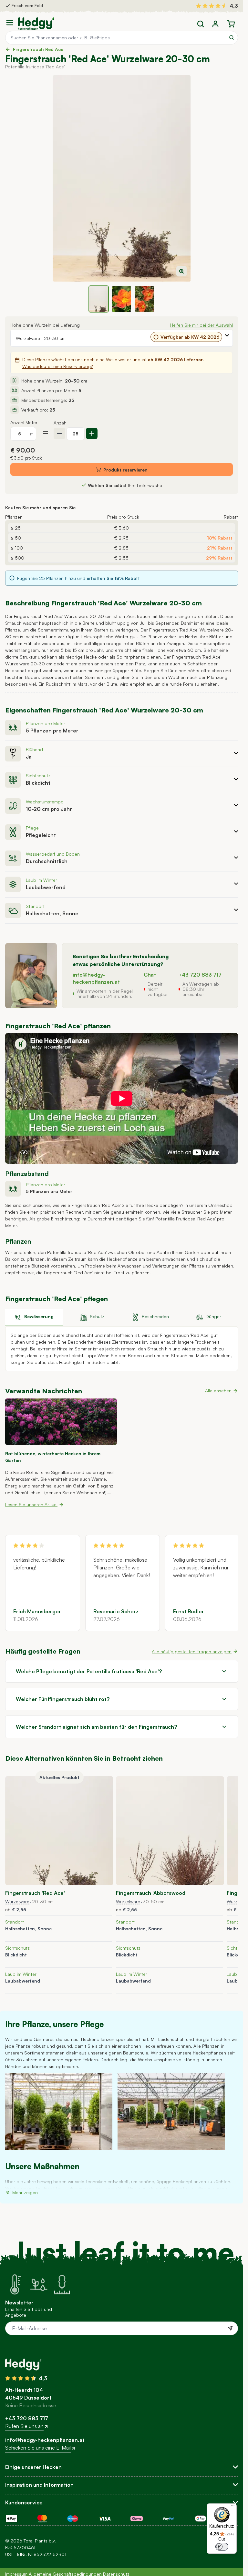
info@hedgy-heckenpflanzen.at (45, 2440)
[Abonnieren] (230, 2328)
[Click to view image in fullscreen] (122, 178)
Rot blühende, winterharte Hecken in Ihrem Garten (53, 1457)
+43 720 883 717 (200, 975)
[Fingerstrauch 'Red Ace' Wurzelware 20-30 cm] (59, 1831)
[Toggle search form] (201, 24)
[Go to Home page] (36, 24)
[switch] (222, 2547)
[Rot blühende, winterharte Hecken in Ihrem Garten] (61, 1422)
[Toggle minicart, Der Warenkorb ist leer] (231, 24)
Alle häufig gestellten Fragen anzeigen (192, 1651)
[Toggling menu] (12, 23)
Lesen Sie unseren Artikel (31, 1504)
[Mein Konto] (215, 24)
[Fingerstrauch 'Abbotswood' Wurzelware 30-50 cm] (170, 1831)
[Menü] (233, 2507)
